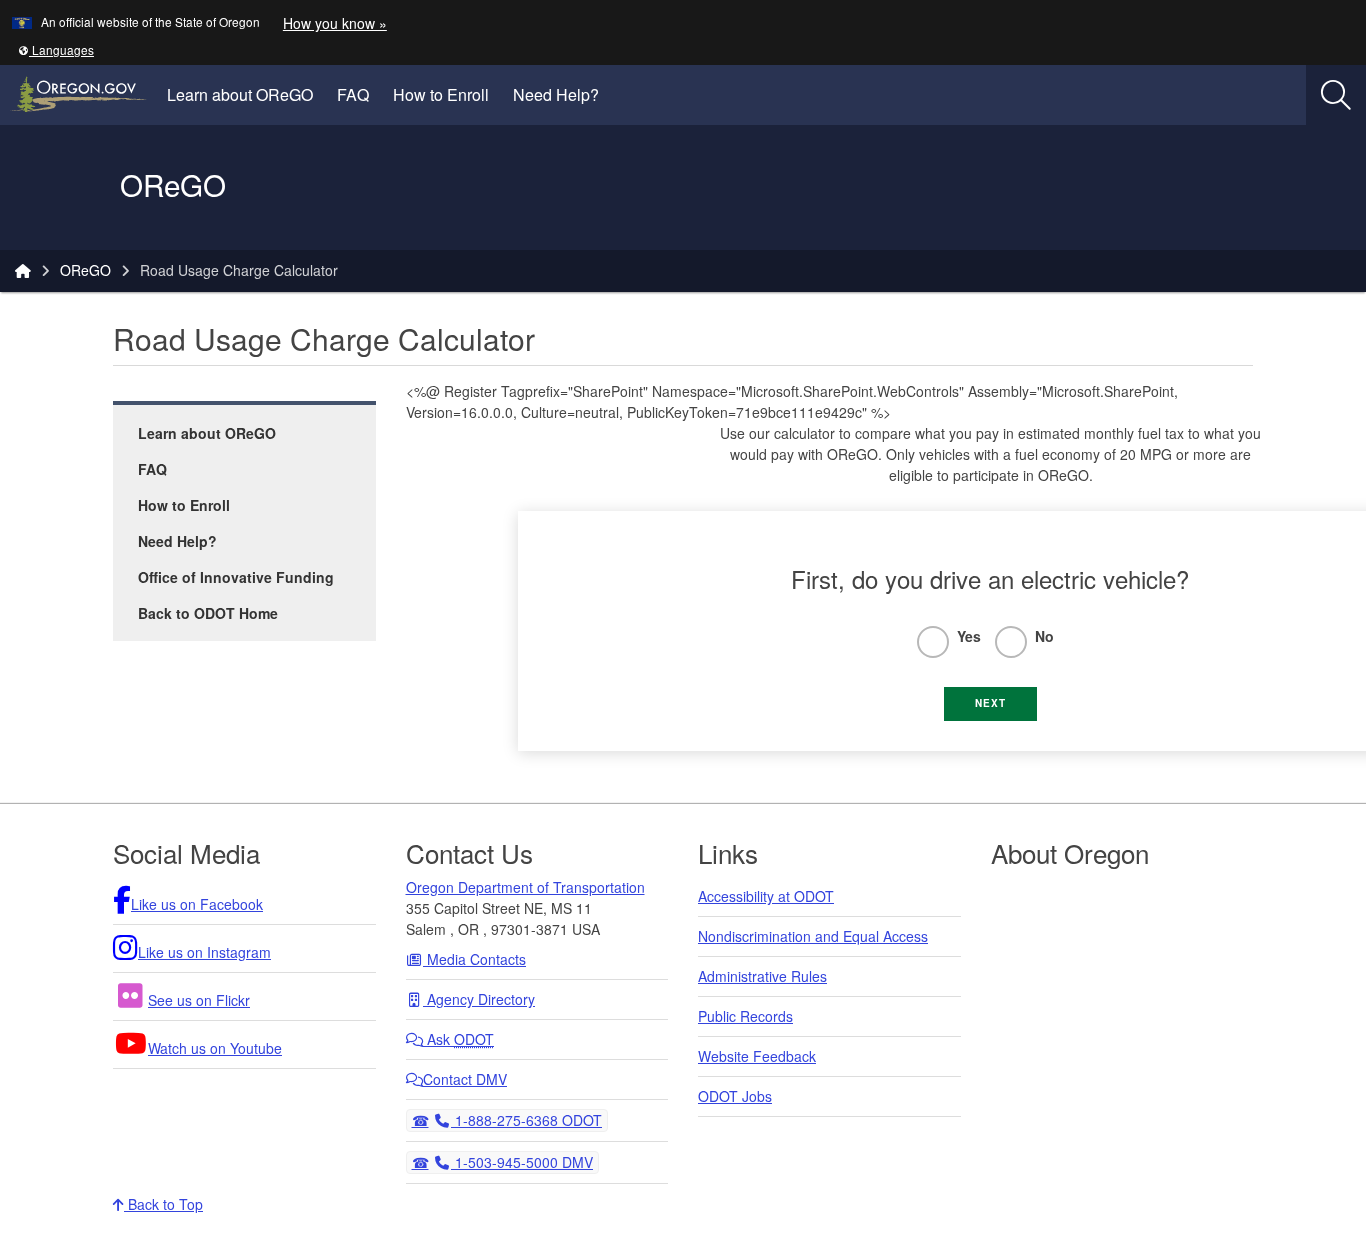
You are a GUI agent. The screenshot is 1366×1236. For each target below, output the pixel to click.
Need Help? (556, 94)
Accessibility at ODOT (766, 896)
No (1044, 636)
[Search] (1336, 95)
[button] (56, 49)
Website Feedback (757, 1056)
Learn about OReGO (240, 94)
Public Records (745, 1016)
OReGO (85, 270)
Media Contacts (474, 959)
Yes (969, 636)
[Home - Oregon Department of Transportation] (23, 270)
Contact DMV (465, 1079)
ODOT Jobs (735, 1096)
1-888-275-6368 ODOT (526, 1119)
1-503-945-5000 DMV (521, 1161)
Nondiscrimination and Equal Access (813, 936)
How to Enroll (441, 94)
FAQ (353, 94)
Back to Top (163, 1204)
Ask (458, 1039)
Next (990, 703)
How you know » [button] (335, 23)
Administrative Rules (762, 976)
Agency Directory (479, 999)
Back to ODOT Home (208, 613)
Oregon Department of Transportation (525, 887)
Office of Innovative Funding (236, 577)
